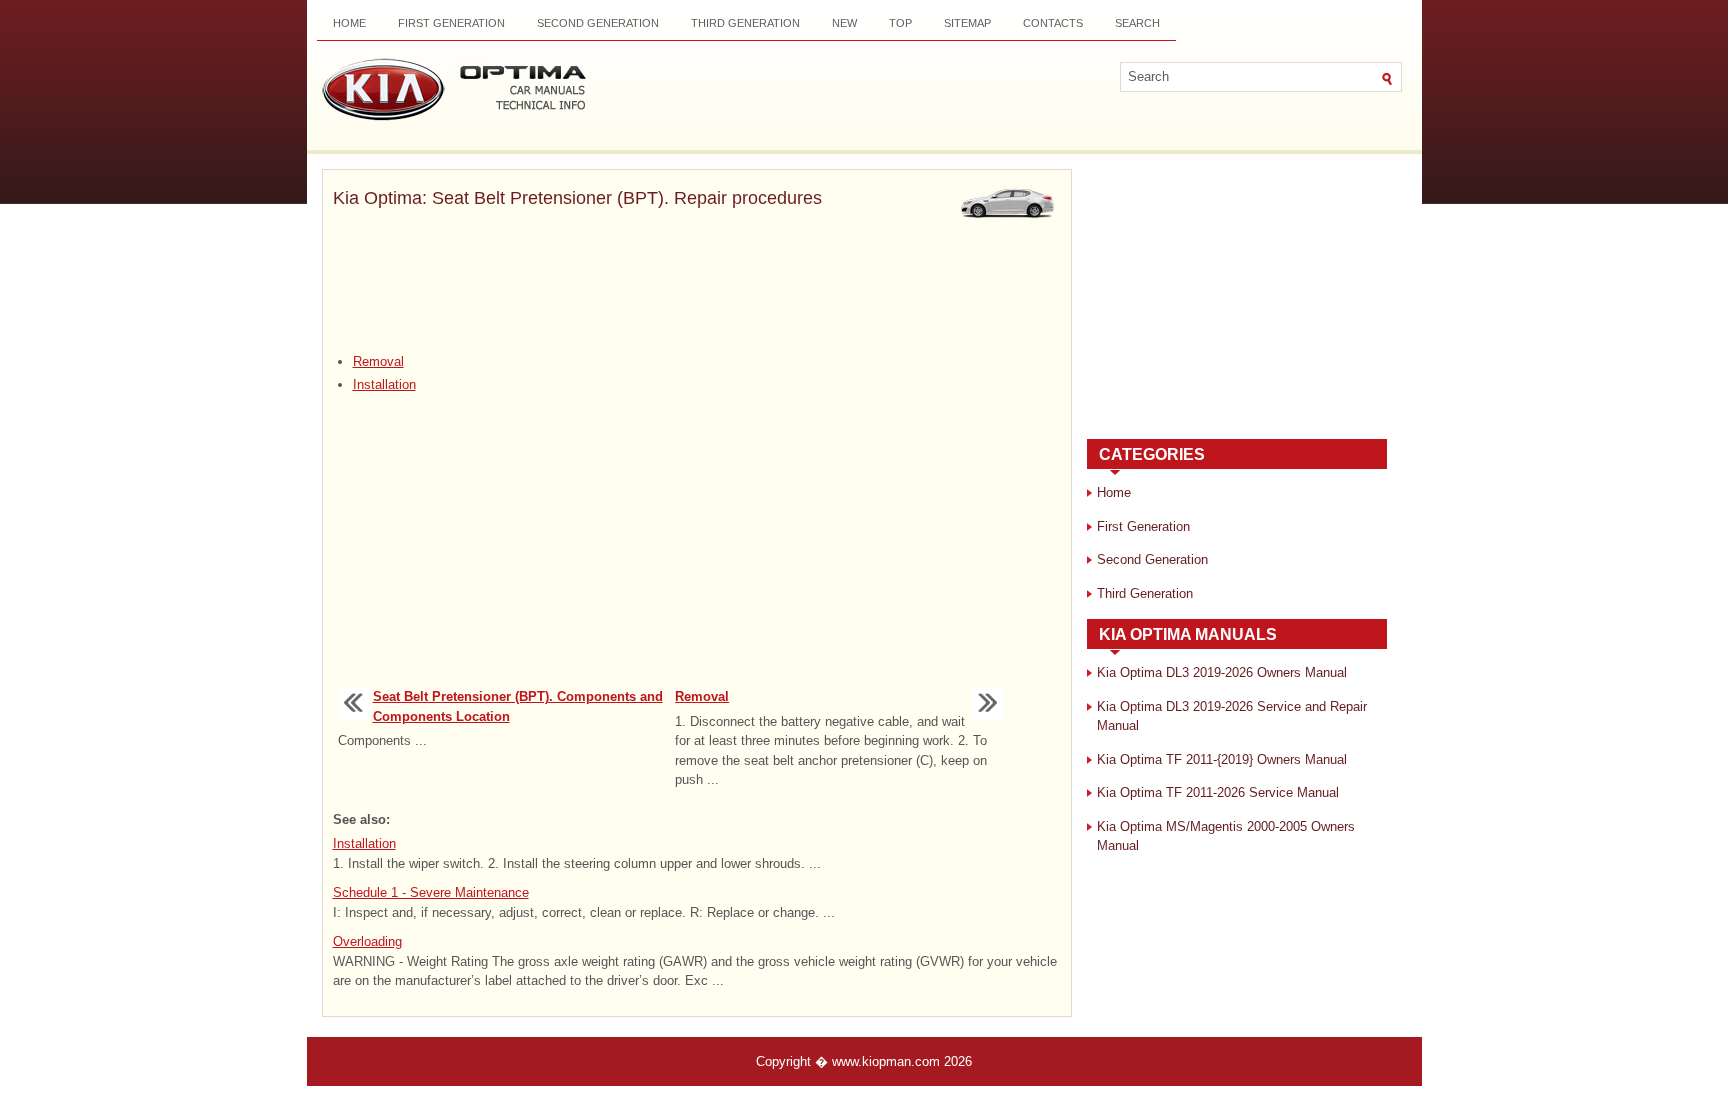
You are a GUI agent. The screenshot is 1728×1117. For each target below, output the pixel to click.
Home (349, 23)
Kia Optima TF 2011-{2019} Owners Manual (1222, 759)
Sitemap (967, 23)
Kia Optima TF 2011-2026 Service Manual (1218, 792)
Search (1137, 23)
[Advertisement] (697, 283)
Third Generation (745, 23)
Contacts (1053, 23)
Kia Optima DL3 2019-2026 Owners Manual (1222, 672)
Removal (378, 361)
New (844, 23)
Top (900, 23)
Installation (384, 384)
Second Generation (598, 23)
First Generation (451, 23)
